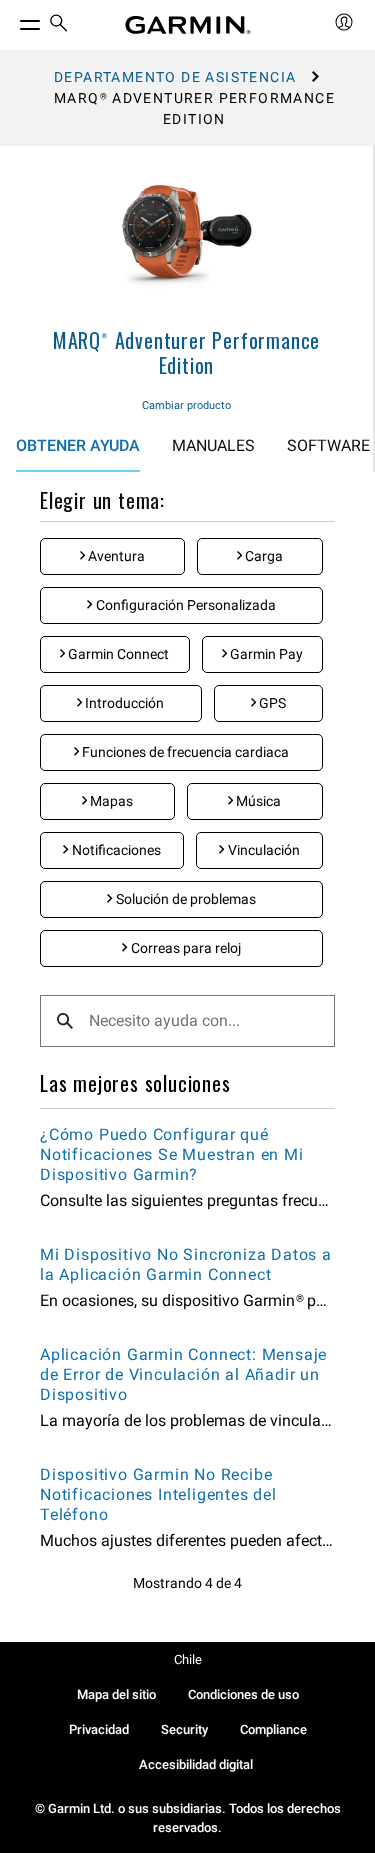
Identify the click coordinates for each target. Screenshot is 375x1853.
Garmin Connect (117, 654)
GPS (271, 703)
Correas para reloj (184, 948)
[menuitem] (59, 25)
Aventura (115, 556)
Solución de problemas (184, 899)
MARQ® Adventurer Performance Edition (186, 352)
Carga (262, 556)
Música (257, 801)
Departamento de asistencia (175, 77)
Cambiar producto (186, 405)
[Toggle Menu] (12, 20)
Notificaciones (115, 850)
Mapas (110, 801)
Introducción (123, 703)
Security (184, 1729)
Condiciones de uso (243, 1694)
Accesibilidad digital (196, 1764)
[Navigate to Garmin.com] (188, 25)
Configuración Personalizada (184, 605)
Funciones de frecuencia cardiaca (184, 752)
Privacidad (99, 1729)
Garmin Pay (265, 654)
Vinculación (262, 850)
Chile (188, 1659)
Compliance (273, 1729)
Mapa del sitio (116, 1694)
